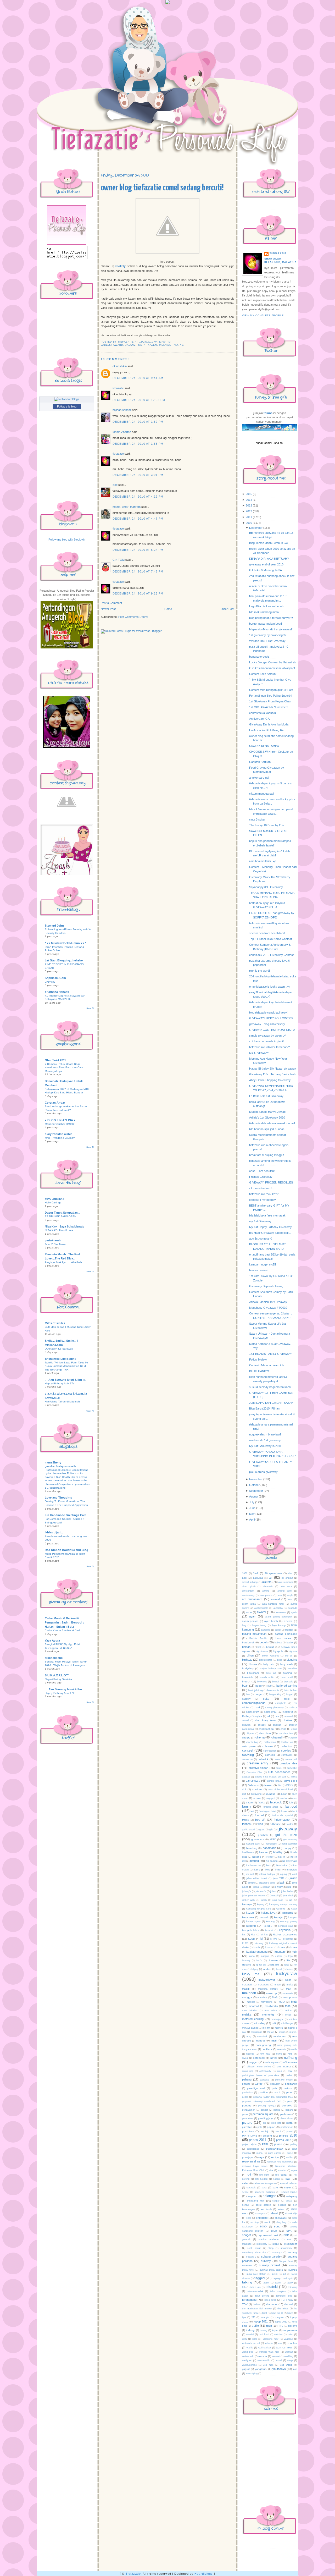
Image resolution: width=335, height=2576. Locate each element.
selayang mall (256, 2201)
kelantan (288, 1913)
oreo (280, 2071)
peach (277, 2093)
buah (245, 1686)
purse (290, 2153)
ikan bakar (282, 1865)
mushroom (280, 2036)
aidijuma (258, 1578)
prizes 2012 (284, 2140)
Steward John (54, 926)
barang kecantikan (254, 1634)
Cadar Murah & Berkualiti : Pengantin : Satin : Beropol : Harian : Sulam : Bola (64, 1622)
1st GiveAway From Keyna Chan (270, 701)
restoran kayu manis (255, 2166)
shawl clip (291, 2213)
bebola (278, 1643)
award (118, 345)
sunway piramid (270, 2265)
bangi (278, 1630)
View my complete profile (263, 316)
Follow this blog (67, 406)
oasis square (272, 2062)
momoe (279, 2028)
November (256, 1479)
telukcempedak (255, 2291)
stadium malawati (269, 2239)
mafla (290, 1985)
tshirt (269, 2326)
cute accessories (279, 1772)
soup (274, 2231)
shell (249, 2218)
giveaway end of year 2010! (267, 564)
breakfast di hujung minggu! (267, 1155)
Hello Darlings (53, 1202)
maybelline (267, 2002)
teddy (290, 2283)
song (277, 2226)
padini (289, 2075)
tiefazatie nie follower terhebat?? (269, 1047)
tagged (259, 2278)
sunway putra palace (271, 2270)
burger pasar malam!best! (266, 624)
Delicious (253, 1785)
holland (257, 1857)
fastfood (291, 1806)
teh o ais (255, 2287)
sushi (275, 2274)
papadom (275, 2084)
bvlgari (290, 1694)
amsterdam (248, 1591)
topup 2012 (281, 2322)
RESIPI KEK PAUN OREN (60, 1216)
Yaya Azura (52, 1641)
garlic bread (248, 1830)
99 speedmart (273, 1573)
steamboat (291, 2244)
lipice (286, 1965)
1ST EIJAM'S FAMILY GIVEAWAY (270, 1354)
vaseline (288, 2339)
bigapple (278, 1651)
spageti (247, 2235)
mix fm (266, 2028)
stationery (262, 2244)
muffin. (293, 2032)
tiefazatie (118, 388)
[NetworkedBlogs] (67, 399)
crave (277, 1759)
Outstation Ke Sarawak (59, 1349)
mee (288, 2006)
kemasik (264, 1917)
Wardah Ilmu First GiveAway (267, 641)
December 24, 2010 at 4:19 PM (138, 497)
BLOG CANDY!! (259, 1371)
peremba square (263, 2114)
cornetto (270, 1755)
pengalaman (249, 2110)
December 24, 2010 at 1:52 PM (138, 422)
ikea (268, 1870)
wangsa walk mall (269, 2352)
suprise (293, 2270)
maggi (246, 1989)
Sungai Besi (286, 2261)
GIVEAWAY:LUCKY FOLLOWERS (271, 1018)
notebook (259, 2058)
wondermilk (264, 2360)
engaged (270, 1798)
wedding (289, 2356)
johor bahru (287, 1891)
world (279, 2360)
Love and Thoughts (58, 1498)
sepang (282, 2205)
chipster (250, 1733)
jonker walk (249, 1900)
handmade (269, 1848)
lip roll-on (261, 1965)
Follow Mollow (258, 1359)
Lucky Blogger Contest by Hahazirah (273, 662)
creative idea (288, 1763)
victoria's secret (251, 2343)
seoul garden (263, 2205)
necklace (267, 2049)
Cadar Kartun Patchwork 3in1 (63, 1630)
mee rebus (271, 2011)
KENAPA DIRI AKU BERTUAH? (269, 559)
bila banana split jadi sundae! (267, 1129)
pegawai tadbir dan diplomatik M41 (273, 2097)
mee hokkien (250, 2011)
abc (290, 1573)
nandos (261, 2041)
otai (290, 2071)
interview (292, 1870)
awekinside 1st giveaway (265, 1440)
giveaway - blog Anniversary (267, 1024)
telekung (292, 2287)
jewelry (279, 1887)
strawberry (286, 2248)
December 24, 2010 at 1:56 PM (138, 444)
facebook (276, 1802)
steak (276, 2244)
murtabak (262, 2036)
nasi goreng (263, 2045)
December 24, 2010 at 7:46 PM (138, 571)
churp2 (246, 1738)
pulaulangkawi (275, 2149)
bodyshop (248, 1668)
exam (249, 1802)
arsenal (275, 1599)
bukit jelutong (255, 1690)
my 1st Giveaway (260, 1221)
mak (289, 1989)
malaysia (288, 1993)
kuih (294, 1952)
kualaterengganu (257, 1952)
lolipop (255, 1969)
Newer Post (108, 609)
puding (294, 2144)
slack (267, 2222)
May (252, 1514)
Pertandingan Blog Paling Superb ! (271, 696)
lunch (288, 1980)
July (252, 1502)
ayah (294, 1612)
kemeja (278, 1917)
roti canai (281, 2175)
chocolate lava (285, 1733)
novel (274, 2058)
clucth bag (252, 1742)
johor (273, 1891)
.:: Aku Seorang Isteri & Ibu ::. (65, 1380)
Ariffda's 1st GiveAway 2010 (267, 1118)
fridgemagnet (282, 1820)
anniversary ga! (259, 778)
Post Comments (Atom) (133, 617)
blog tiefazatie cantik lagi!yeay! (268, 1012)
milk (274, 2023)
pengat (264, 2110)
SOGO (263, 2227)
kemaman (248, 1917)
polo (260, 2127)
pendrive (287, 2106)
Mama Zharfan (122, 432)
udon (291, 2335)
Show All (90, 1008)
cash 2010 (253, 1712)
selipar (276, 2201)
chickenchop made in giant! (266, 1041)
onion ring (248, 2071)
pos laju (264, 2131)
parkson (288, 2088)
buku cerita (273, 1690)
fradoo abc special (282, 1815)
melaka (165, 345)
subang (292, 2252)
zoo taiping (252, 2374)
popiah (271, 2127)
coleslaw (268, 1746)
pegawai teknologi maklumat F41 (262, 2101)
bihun (250, 1655)
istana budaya (267, 1874)
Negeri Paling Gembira (58, 1679)
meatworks (271, 2006)
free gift (260, 1820)
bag (244, 1625)
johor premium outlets (254, 1896)
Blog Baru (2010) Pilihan (264, 1408)
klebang (259, 1943)
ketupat (269, 1930)
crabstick (263, 1759)
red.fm (290, 2157)
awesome (281, 1612)
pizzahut (247, 2127)
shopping (262, 2218)
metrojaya (278, 2019)
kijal (253, 1935)
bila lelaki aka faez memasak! (268, 1215)
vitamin (269, 2343)
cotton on (247, 1759)
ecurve (257, 1798)
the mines (283, 2309)
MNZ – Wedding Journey (60, 1138)
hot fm (282, 1857)
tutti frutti (264, 2335)
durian (284, 1794)
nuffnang (291, 2058)
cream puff (291, 1759)
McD (294, 2002)
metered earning (253, 2019)
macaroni (247, 1985)
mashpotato (290, 1997)
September (256, 1491)
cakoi (287, 1699)
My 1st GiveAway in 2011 (265, 1446)
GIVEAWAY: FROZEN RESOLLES (271, 1182)
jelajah (267, 1887)
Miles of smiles (55, 1323)
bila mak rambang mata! (264, 612)
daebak (246, 1777)
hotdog (255, 1861)
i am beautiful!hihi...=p (263, 861)
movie (270, 2032)
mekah (288, 2011)
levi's (259, 1961)
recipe (275, 2157)
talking (178, 345)
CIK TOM (119, 560)
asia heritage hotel (273, 1604)
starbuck (247, 2244)
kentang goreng (288, 1922)
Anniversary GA (259, 719)
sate (275, 2187)
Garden (289, 1824)
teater (278, 2283)
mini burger (287, 2023)
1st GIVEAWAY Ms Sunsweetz (269, 707)
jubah (264, 1900)
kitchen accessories (285, 1934)
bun (248, 1694)
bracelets (248, 1677)
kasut (294, 1909)
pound (290, 2132)
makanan (249, 1993)
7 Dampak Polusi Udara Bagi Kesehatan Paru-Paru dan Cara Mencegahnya (64, 1067)
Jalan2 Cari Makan (56, 1244)
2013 (249, 505)
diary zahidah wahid (59, 1134)
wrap (290, 2360)
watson (263, 2356)
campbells (281, 1703)
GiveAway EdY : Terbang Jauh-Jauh (272, 1074)
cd (268, 1716)
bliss (280, 1660)
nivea (245, 2058)
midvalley (260, 2023)
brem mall (287, 1677)
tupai (275, 2330)
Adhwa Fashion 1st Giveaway (268, 1302)
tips (244, 2317)
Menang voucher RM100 (60, 1124)
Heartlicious (204, 2574)
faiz (291, 1803)
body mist (269, 1664)
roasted (282, 2170)
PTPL (265, 2144)
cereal (245, 1720)
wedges (247, 2360)
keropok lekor (251, 1930)
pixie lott (276, 2123)
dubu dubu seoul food (280, 1790)
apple (290, 1595)
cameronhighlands (254, 1703)
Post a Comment (111, 603)
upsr (255, 2339)
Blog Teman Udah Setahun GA (269, 543)
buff (270, 1686)
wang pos (248, 2352)
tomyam (280, 2317)
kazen (152, 345)
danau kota (273, 1781)
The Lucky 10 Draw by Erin (267, 825)
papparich (291, 2084)
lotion (290, 1969)
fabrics (261, 1803)
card (257, 1707)
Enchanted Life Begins (60, 1359)
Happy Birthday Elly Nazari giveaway (273, 1069)
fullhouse (275, 1824)
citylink (293, 1738)
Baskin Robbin (258, 1638)
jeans (256, 1887)
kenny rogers (254, 1922)
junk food (278, 1900)
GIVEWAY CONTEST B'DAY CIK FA (272, 1030)
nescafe (281, 2049)
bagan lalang (259, 1625)
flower (284, 1811)
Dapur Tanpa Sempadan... (62, 1213)
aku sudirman (286, 1582)
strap (271, 2248)
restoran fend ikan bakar (280, 2162)
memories (268, 2014)
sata (264, 2188)
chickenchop (266, 1729)
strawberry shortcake (254, 2253)
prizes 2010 (288, 2135)
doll (244, 1789)
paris (275, 2088)
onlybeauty (265, 2071)
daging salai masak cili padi (271, 1777)
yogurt (246, 2369)
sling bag (281, 2222)
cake (266, 1699)
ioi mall (250, 1874)
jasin (142, 345)
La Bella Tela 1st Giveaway (266, 1096)
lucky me (251, 1974)
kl (261, 1939)
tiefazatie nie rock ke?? (264, 1194)
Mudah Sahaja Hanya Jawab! (268, 1112)
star (289, 2239)
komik (257, 1947)
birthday (247, 1660)
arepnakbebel (54, 1658)
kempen (293, 1917)
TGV (245, 2304)
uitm (244, 2339)
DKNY (290, 1785)
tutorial (250, 2335)
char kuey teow (265, 1720)
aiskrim (267, 1582)
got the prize (286, 1835)
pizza (289, 2123)
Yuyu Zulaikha (54, 1199)
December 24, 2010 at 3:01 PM (138, 475)
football (259, 1815)
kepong (251, 1926)
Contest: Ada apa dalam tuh (267, 1365)
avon (249, 1612)
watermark (248, 2356)
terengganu (249, 2300)
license (273, 1960)
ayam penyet (250, 1621)
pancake (264, 2080)
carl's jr (293, 1708)
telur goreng (262, 2296)
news (279, 2054)
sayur (287, 2187)
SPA (289, 2231)
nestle (294, 2049)
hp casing (272, 1861)
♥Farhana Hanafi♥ (57, 992)
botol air (271, 1673)
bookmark (253, 1673)
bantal (289, 1630)
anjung (266, 1591)
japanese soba (267, 1883)
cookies (286, 1751)
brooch (246, 1681)
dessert (268, 1785)
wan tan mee (284, 2347)
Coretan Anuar (55, 1103)
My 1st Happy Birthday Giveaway (270, 1227)
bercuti (270, 1647)
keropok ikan (285, 1926)
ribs (271, 2170)
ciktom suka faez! (260, 1188)
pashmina (247, 2093)
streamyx (277, 2253)
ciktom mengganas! (262, 794)
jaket (294, 1874)
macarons (263, 1985)
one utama (284, 2066)
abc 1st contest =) (261, 1239)
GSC (273, 1839)
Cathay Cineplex (252, 1716)
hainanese (271, 1844)
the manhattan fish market (257, 2309)
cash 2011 (270, 1712)
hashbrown (248, 1852)
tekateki (272, 2287)
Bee (115, 485)
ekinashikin (120, 366)
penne (277, 2110)
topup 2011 (261, 2321)
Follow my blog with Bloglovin (67, 540)
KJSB (252, 1939)
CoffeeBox (287, 1742)
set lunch (266, 2209)
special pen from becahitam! (267, 933)
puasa (278, 2144)
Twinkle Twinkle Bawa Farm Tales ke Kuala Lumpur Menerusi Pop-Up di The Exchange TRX (66, 1366)
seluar (289, 2201)
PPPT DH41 (250, 2136)
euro (295, 1798)
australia (278, 1608)
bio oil (289, 1656)
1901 (245, 1573)
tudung (250, 2330)
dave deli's (291, 1781)
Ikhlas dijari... (54, 1532)
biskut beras (266, 1660)
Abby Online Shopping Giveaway (270, 1080)
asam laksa (249, 1604)
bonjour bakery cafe (271, 1669)
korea (282, 1947)
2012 (249, 511)
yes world (286, 2365)
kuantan (280, 1952)
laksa (252, 1956)
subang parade (271, 2256)
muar (282, 2032)
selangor (269, 2196)
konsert (269, 1947)
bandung (266, 1630)
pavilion (263, 2092)
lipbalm (275, 1965)
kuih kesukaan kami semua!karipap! (272, 668)
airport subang (250, 1582)
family (247, 1806)
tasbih (266, 2283)
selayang (292, 2196)
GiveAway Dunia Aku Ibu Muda (269, 724)
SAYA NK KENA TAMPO (264, 746)
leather (278, 1956)
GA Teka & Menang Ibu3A (266, 570)
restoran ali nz (251, 2161)
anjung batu (285, 1591)
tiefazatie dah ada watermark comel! (272, 1123)
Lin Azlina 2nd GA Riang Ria (267, 730)
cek (277, 1716)
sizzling (255, 2222)
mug (249, 2036)
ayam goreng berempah (279, 1617)
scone (245, 2192)
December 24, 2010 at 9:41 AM (138, 378)
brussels (289, 1682)
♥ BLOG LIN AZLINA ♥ (60, 1120)
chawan (246, 1725)
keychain (285, 1930)
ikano (257, 1870)
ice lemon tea (254, 1865)
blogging (292, 1660)
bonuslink (292, 1669)
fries (260, 1824)
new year (265, 2054)
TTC (281, 2326)
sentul (245, 2205)
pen (290, 2101)
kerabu (268, 1926)
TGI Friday (287, 2300)
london (267, 1969)
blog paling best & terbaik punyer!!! (271, 618)
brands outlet (267, 1677)
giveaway (287, 1829)
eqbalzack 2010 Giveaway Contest (271, 955)
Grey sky (50, 982)
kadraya (247, 1904)
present (267, 2136)
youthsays (279, 2369)
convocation (270, 1751)
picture (247, 2123)
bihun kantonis (271, 1656)
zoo (295, 2369)
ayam (253, 1616)
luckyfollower (267, 1980)
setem (281, 2209)
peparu (289, 2110)
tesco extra (270, 2300)
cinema (260, 1737)
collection (286, 1746)
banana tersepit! (259, 657)
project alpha (249, 2144)
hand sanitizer (289, 1844)
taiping (276, 2278)
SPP (286, 2235)
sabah (277, 2179)
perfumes (286, 2114)
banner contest (259, 1270)
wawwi (276, 2356)
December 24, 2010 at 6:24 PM (138, 550)
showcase (281, 2218)
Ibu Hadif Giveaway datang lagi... (270, 1233)
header (263, 1852)
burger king (275, 1694)
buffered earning (287, 1686)
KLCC (245, 1943)
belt (259, 1647)
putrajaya (248, 2157)
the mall (289, 2304)
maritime (262, 1997)
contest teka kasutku (263, 713)
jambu (251, 1883)
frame (245, 1820)
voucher (292, 2343)
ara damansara (252, 1599)
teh (244, 2287)
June (252, 1508)
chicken (277, 1725)
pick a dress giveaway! (264, 1472)
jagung (283, 1874)
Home (168, 609)
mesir (288, 2015)
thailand (257, 2304)
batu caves (283, 1638)
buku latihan (291, 1690)
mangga (247, 1997)
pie (264, 2123)
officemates (290, 2062)
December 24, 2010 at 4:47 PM (138, 519)
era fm (284, 1798)
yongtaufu (261, 2369)
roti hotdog (261, 2179)
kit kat (264, 1935)
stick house (254, 2248)
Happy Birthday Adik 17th (60, 1383)
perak (245, 2114)
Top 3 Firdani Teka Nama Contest (270, 939)
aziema (288, 1621)
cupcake (292, 1768)
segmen (252, 2196)
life (288, 1960)
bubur (259, 1686)
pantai (246, 2084)
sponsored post (268, 2235)
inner (278, 1870)
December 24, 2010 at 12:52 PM (139, 400)
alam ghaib (249, 1587)
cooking (248, 1755)
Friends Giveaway (261, 1177)
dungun (271, 1794)
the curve (272, 2304)
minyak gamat (250, 2028)
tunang (264, 2330)
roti (249, 2175)
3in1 (256, 1573)
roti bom (264, 2175)
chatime (287, 1720)
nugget (253, 2062)
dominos (257, 1789)
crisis (279, 1768)
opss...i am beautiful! (262, 1171)
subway (266, 2261)
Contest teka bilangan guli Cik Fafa (271, 690)
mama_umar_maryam (127, 507)
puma (259, 2153)
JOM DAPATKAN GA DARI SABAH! (272, 1403)
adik (245, 1578)
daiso (294, 1777)
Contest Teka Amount (263, 674)
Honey (270, 1857)
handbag (252, 1848)
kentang (270, 1922)
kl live (274, 1939)
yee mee (268, 2365)
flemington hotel (267, 1811)
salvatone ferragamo (264, 2183)
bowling (287, 1673)
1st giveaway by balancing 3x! (268, 635)
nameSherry (53, 1462)
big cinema (262, 1651)
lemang (246, 1961)
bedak (290, 1643)
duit (244, 1794)
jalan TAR (279, 1878)
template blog (284, 2296)
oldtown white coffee (259, 2067)
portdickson (287, 2127)
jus (291, 1900)
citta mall (277, 1737)
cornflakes (287, 1755)
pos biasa (248, 2131)
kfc (244, 1934)
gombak (263, 1835)
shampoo (260, 2214)
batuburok (248, 1642)
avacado (292, 1608)
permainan (248, 2118)
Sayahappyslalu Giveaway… (267, 887)
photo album (286, 2118)
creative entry (258, 1763)
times (290, 2313)
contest (248, 1750)
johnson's (261, 1891)
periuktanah (53, 1240)
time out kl (277, 2313)
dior (280, 1785)
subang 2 (251, 2257)
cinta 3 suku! (257, 819)
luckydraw (287, 1974)
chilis (283, 1729)
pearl (289, 2092)
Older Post (227, 609)
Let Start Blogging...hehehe (64, 960)
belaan (246, 1647)
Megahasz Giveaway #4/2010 (268, 1308)
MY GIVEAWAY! (259, 1053)
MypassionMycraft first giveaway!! (271, 629)
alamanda (268, 1587)
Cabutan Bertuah (260, 762)
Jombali (274, 1896)
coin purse (249, 1746)
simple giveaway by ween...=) (268, 1036)
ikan (269, 1865)
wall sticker (265, 2348)
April (252, 1520)
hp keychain (290, 1861)
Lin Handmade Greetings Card (66, 1515)
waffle (250, 2348)
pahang (247, 2079)
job (289, 1887)
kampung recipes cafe (258, 1909)
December (256, 528)
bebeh (264, 1642)
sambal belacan (289, 2183)
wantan (289, 2352)
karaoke (281, 1909)
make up (272, 1993)
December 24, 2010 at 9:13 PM (138, 593)
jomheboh (288, 1896)
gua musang (290, 1840)
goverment (258, 1839)
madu (278, 1985)
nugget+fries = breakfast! (265, 1434)
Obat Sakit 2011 (55, 1060)
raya (261, 2157)
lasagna (265, 1956)
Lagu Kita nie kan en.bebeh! (267, 606)
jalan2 (130, 345)
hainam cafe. (253, 1844)
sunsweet (247, 2265)
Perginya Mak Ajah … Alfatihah (63, 1262)
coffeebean (270, 1742)
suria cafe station (256, 2274)
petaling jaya (266, 2118)
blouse (253, 1664)
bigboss (293, 1651)
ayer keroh (271, 1621)
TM (253, 2317)
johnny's (247, 1891)
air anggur (287, 1578)
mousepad (257, 2032)
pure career (275, 2153)
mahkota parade (268, 1989)
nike (290, 2054)
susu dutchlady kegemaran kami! (270, 1387)
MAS (275, 1997)
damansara (253, 1781)
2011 (249, 517)
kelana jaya (268, 1913)
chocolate (265, 1733)
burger (259, 1694)
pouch (278, 2132)
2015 (249, 494)
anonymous (266, 1595)
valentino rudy (271, 2339)
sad (288, 2179)
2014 (249, 500)
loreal (279, 1969)
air (271, 1578)
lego (290, 1956)
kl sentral (288, 1939)
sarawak (251, 2188)
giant (262, 1830)
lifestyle (247, 1965)
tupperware (290, 2330)
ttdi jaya (293, 2326)
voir (280, 2343)
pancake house (284, 2080)
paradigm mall (256, 2088)
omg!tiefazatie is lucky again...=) (269, 987)
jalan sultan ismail (257, 1878)
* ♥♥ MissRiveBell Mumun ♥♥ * (65, 943)
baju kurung (279, 1625)
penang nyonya (267, 2106)
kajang (261, 1904)
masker (251, 2002)
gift (271, 1830)
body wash (287, 1664)
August (254, 1496)
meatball (254, 2006)
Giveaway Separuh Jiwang (266, 1286)
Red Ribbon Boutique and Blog (66, 1550)
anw (280, 1595)
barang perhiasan (286, 1634)
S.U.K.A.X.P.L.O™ (57, 1675)
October (254, 1485)
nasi (274, 2040)
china (294, 1729)
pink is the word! (259, 971)
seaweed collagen (265, 2192)
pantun (259, 2084)
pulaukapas (253, 2149)
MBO (282, 2002)
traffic (255, 2326)
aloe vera (286, 1587)
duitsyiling (256, 1794)
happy (287, 1848)
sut (284, 2274)
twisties (278, 2335)
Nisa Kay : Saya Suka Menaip (65, 1226)
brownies (262, 1682)
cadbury (246, 1699)
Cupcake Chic (255, 1772)
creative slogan (259, 1768)
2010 (249, 523)
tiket (265, 2313)
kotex (294, 1947)
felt (252, 1811)
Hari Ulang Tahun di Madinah (62, 1402)
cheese (262, 1725)
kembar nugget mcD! (263, 1264)
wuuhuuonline (249, 2365)
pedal (245, 2097)
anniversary (248, 1595)
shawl (274, 2213)
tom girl (265, 2317)
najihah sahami (122, 410)
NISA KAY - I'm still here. (59, 1230)
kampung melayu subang (283, 1904)
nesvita (250, 2054)
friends (246, 1824)
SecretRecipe (289, 2192)
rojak (294, 2170)
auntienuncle (261, 1608)
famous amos (271, 1807)
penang (247, 2106)
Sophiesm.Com (55, 978)
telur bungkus (278, 2291)
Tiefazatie (133, 2574)
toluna (268, 413)
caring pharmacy (275, 1708)
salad (245, 2183)
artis (290, 1599)
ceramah (289, 1716)
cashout (288, 1712)
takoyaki (289, 2278)
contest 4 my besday (263, 1200)
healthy (278, 1852)
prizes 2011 (258, 2140)
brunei (275, 1682)
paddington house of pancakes (261, 2075)
